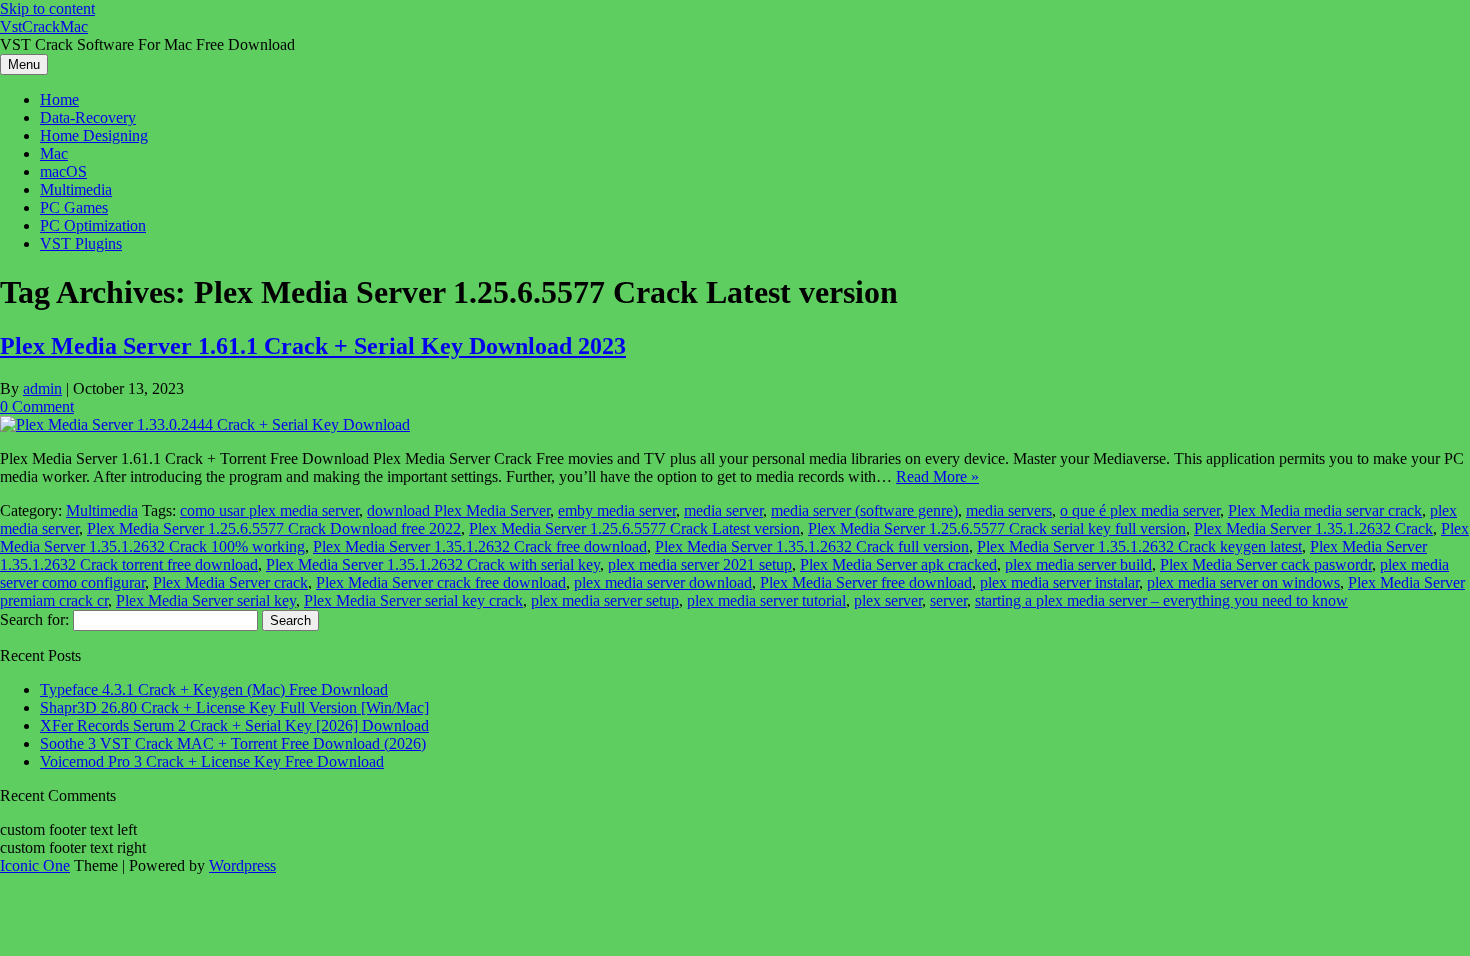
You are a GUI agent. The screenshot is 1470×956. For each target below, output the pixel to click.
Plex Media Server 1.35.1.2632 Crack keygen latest (1139, 546)
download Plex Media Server (458, 510)
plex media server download (663, 582)
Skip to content (47, 8)
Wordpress (242, 865)
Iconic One (35, 865)
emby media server (617, 510)
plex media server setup (605, 600)
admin (42, 388)
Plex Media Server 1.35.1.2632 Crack (1313, 528)
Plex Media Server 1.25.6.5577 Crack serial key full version (997, 528)
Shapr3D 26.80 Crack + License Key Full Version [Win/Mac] (234, 707)
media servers (1009, 510)
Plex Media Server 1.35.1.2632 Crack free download (480, 546)
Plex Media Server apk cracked (898, 564)
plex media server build (1078, 564)
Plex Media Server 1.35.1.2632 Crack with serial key (433, 564)
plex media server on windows (1243, 582)
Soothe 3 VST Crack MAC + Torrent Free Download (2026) (233, 743)
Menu (24, 64)
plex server (888, 600)
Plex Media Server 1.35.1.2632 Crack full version (812, 546)
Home (59, 99)
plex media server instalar (1059, 582)
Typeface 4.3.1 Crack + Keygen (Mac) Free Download (214, 689)
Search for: (34, 619)
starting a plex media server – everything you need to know (1161, 600)
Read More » (937, 476)
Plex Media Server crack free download (441, 582)
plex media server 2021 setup (700, 564)
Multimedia (76, 189)
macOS (63, 171)
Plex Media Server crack (230, 582)
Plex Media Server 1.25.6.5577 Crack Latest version (634, 528)
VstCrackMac (44, 26)
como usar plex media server (269, 510)
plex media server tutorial (766, 600)
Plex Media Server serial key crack (413, 600)
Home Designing (94, 135)
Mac (54, 153)
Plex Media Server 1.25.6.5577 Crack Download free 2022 (274, 528)
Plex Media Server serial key (206, 600)
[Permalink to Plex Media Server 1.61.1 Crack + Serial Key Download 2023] (205, 424)
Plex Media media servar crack (1325, 510)
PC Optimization (93, 225)
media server (723, 510)
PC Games (74, 207)
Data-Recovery (88, 117)
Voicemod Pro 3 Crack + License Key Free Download (212, 761)
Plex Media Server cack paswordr (1266, 564)
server (948, 600)
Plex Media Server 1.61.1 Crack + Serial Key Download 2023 (313, 346)
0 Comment (37, 406)
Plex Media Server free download (866, 582)
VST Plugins (81, 243)
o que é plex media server (1140, 510)
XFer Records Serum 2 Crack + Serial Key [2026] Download (234, 725)
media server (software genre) (864, 510)
